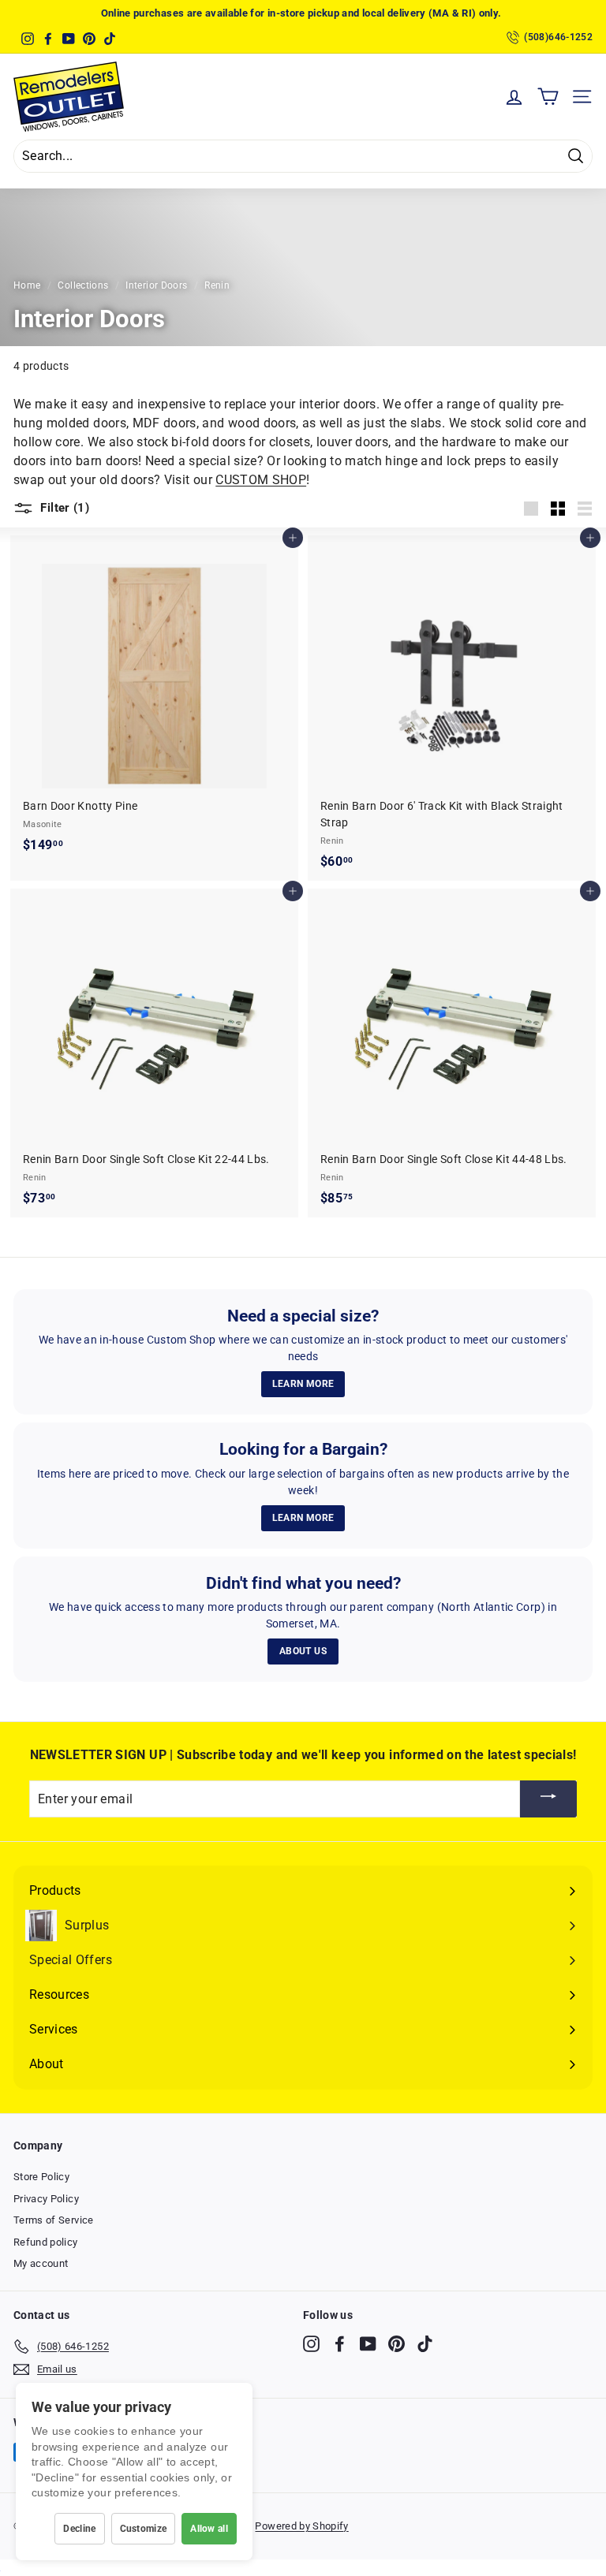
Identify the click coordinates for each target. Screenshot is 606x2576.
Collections (83, 285)
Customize (144, 2529)
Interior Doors (156, 285)
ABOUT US (303, 1651)
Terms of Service (54, 2220)
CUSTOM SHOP (261, 480)
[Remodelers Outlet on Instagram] (311, 2344)
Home (27, 285)
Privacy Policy (46, 2199)
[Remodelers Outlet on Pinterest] (397, 2344)
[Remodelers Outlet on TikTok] (425, 2344)
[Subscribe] (548, 1799)
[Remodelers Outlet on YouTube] (368, 2344)
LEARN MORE (303, 1384)
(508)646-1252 (558, 37)
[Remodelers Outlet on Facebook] (340, 2344)
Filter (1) (63, 508)
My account (41, 2263)
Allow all (209, 2529)
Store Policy (41, 2177)
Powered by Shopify (301, 2526)
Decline (79, 2529)
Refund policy (46, 2242)
